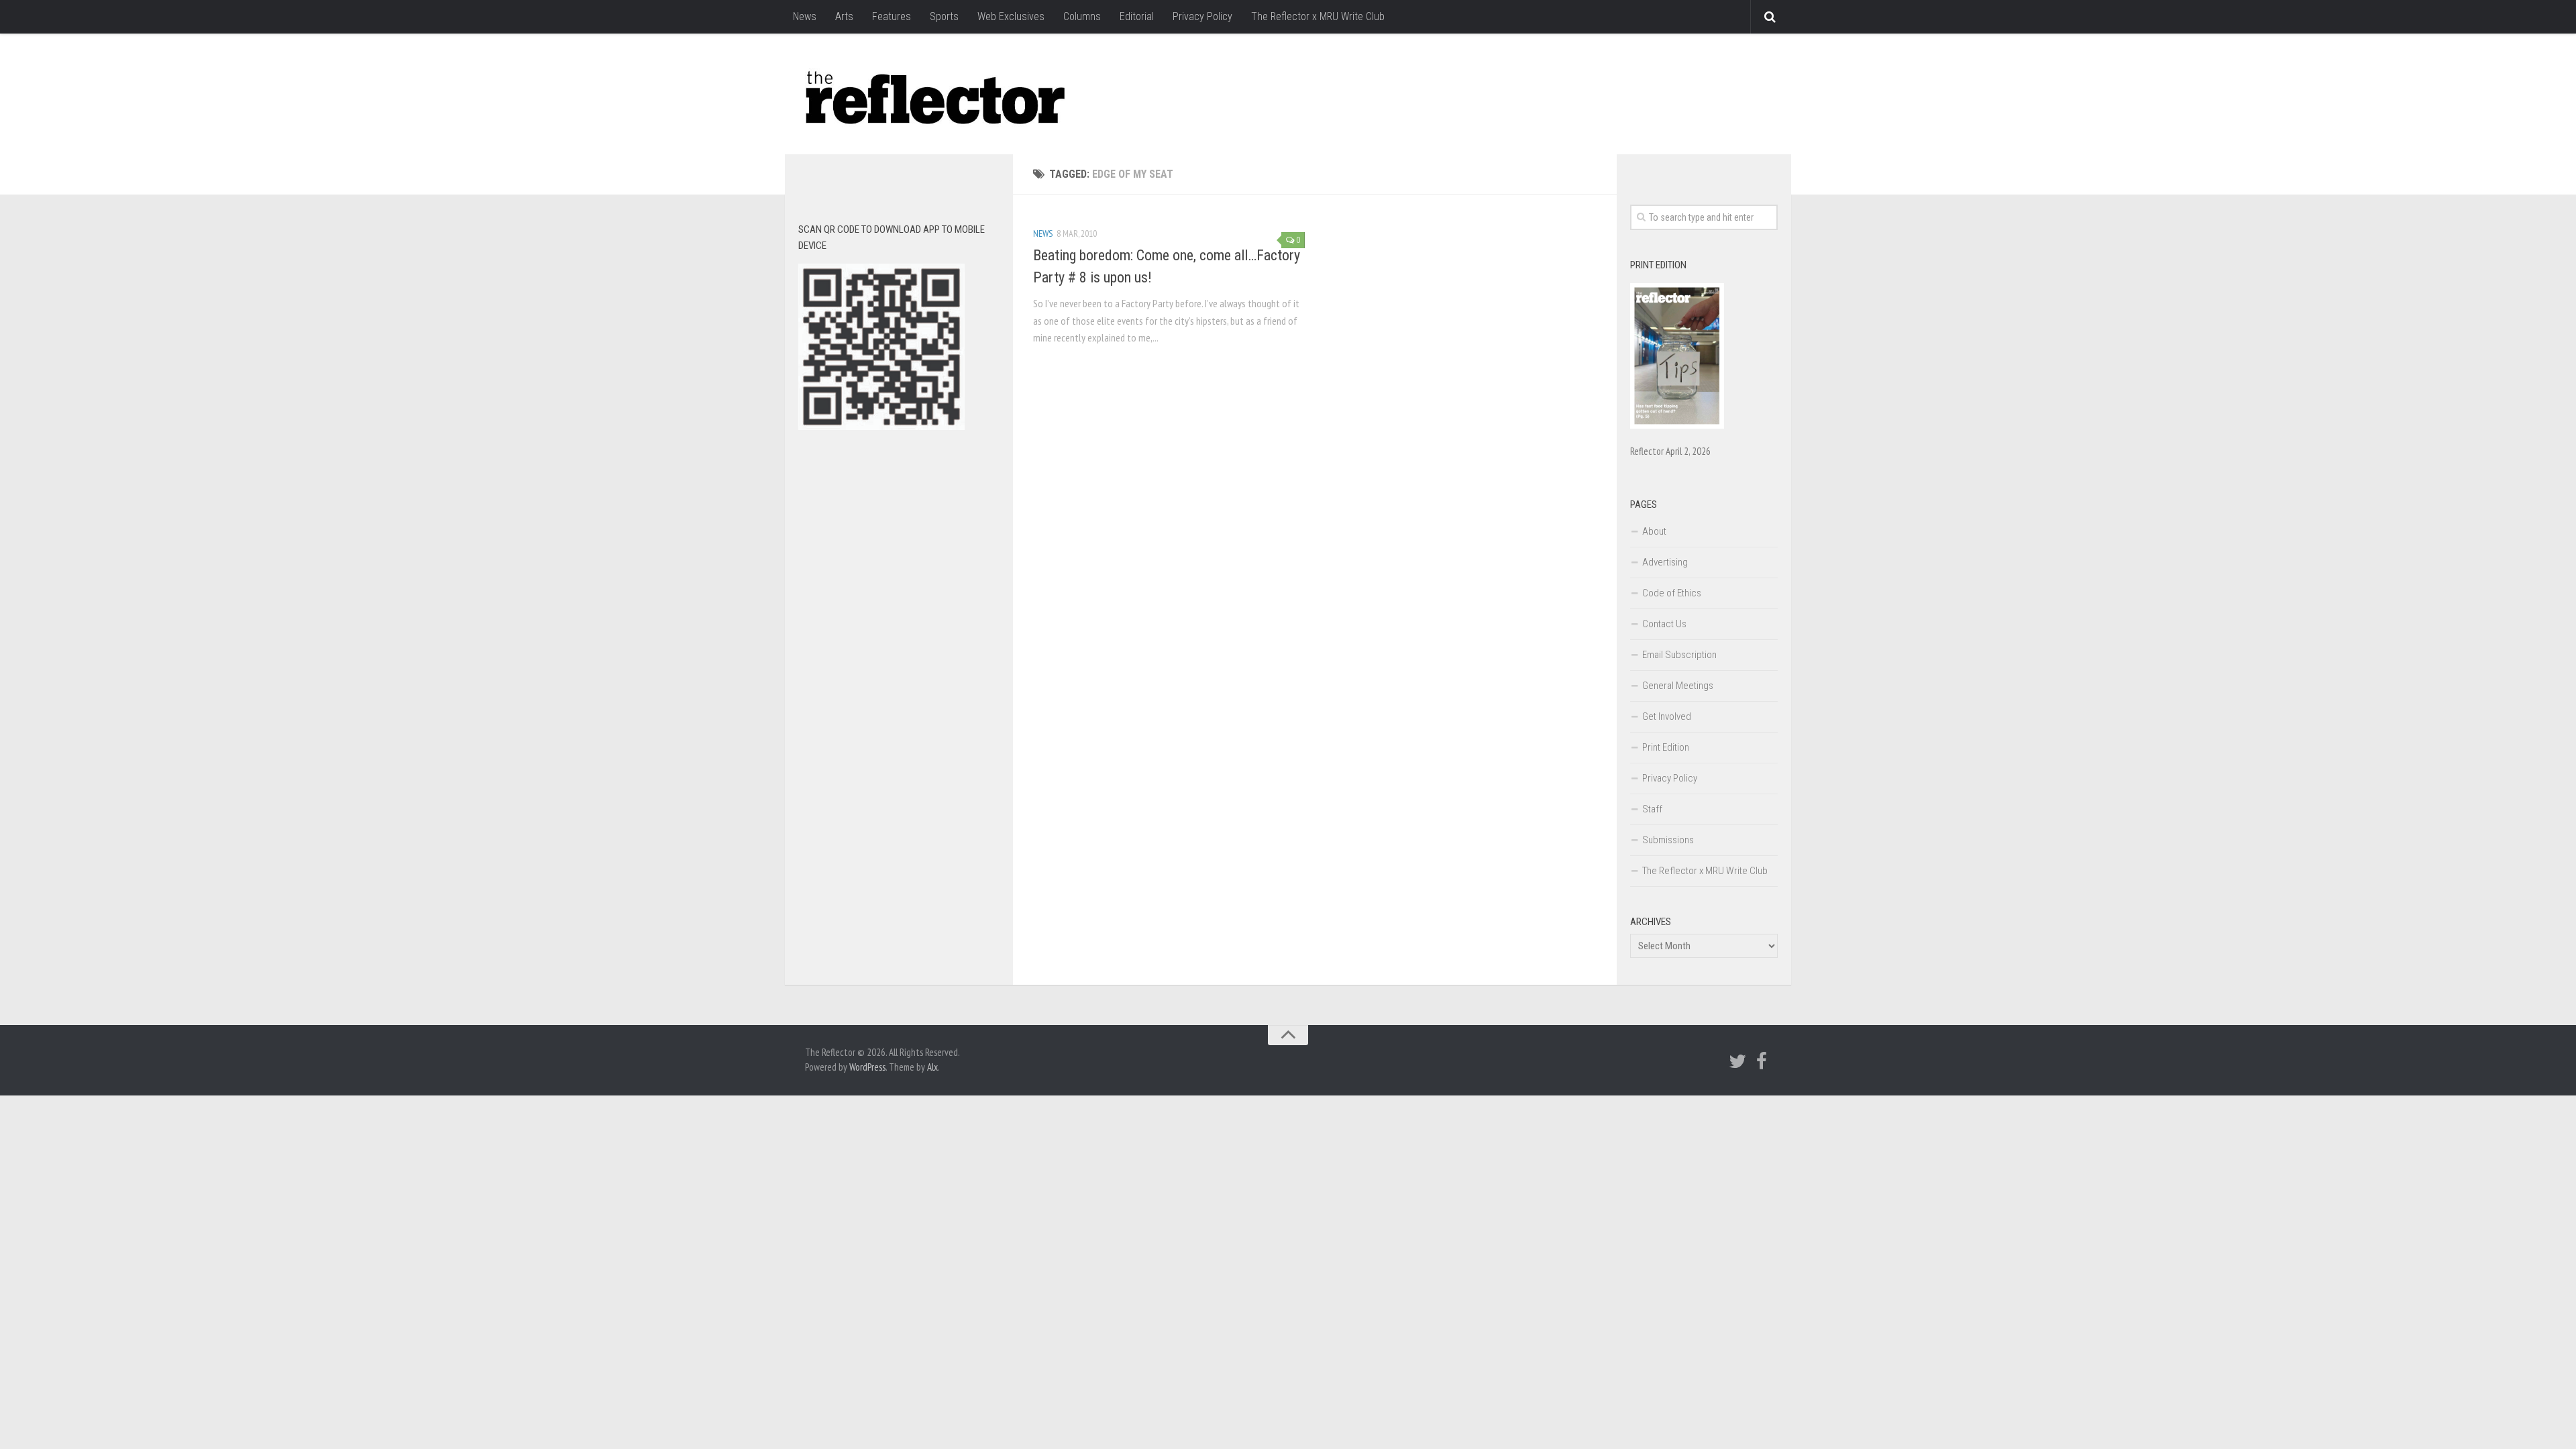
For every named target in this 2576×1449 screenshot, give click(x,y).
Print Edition (1666, 747)
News (805, 16)
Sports (944, 16)
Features (892, 16)
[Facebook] (1762, 1061)
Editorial (1137, 16)
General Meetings (1678, 686)
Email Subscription (1679, 655)
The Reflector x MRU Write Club (1318, 16)
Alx (932, 1067)
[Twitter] (1737, 1061)
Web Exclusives (1011, 16)
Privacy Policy (1202, 16)
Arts (844, 16)
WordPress (867, 1067)
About (1654, 531)
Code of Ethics (1672, 593)
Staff (1652, 809)
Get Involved (1667, 716)
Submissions (1668, 840)
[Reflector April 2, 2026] (1677, 425)
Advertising (1665, 562)
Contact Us (1664, 624)
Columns (1082, 16)
